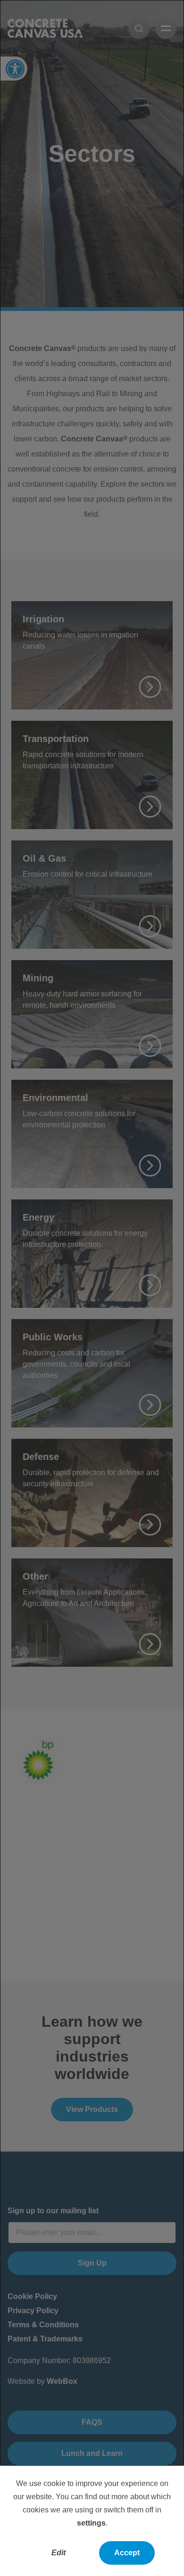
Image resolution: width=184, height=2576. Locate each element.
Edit (59, 2553)
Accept (127, 2553)
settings (91, 2523)
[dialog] (92, 1288)
